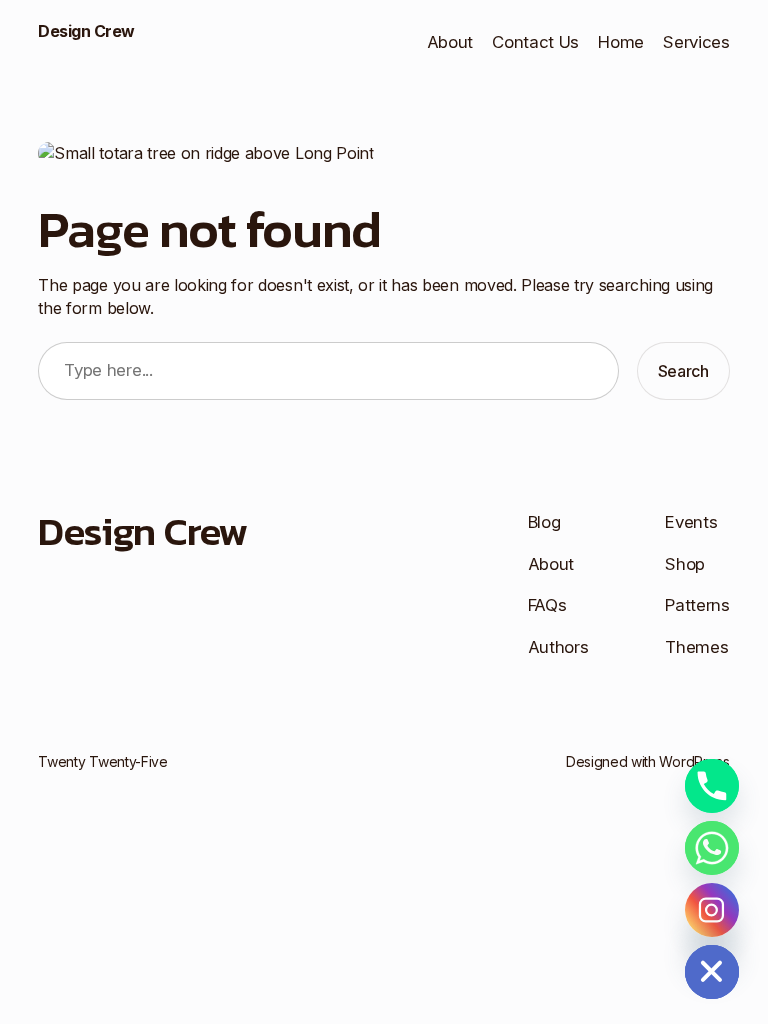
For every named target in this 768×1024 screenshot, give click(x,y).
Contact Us (535, 42)
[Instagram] (712, 910)
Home (621, 42)
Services (696, 42)
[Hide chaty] (712, 972)
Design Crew (86, 31)
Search (683, 371)
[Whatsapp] (712, 848)
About (450, 42)
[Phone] (712, 786)
